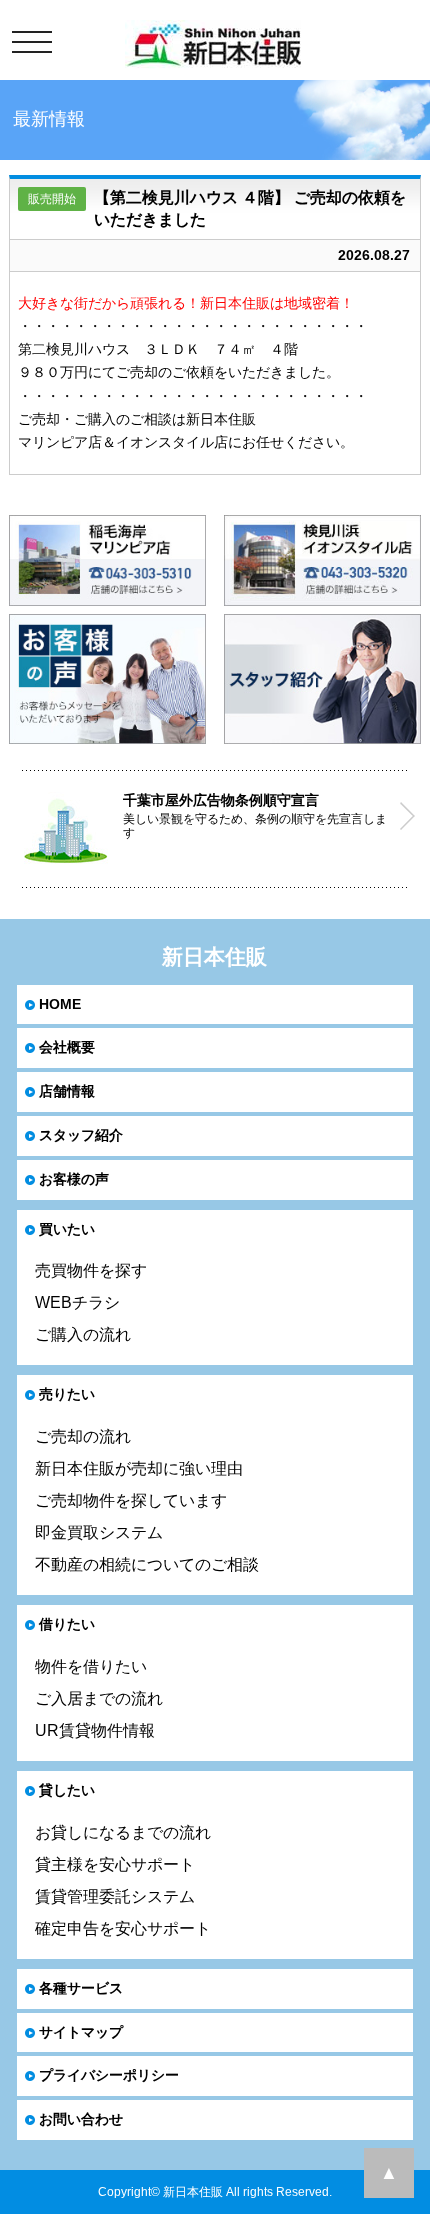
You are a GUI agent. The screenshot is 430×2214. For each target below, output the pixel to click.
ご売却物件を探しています (131, 1500)
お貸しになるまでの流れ (123, 1832)
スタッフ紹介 (81, 1135)
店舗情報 (67, 1091)
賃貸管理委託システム (115, 1896)
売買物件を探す (91, 1270)
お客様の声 (74, 1179)
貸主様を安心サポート (115, 1864)
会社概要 (67, 1047)
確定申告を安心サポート (123, 1928)
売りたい (67, 1394)
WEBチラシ (77, 1302)
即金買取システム (99, 1532)
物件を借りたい (91, 1666)
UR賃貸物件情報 (95, 1730)
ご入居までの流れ (99, 1698)
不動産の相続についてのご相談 (147, 1564)
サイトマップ (81, 2032)
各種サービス (81, 1988)
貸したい (67, 1790)
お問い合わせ (81, 2119)
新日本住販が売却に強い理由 (139, 1468)
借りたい (67, 1624)
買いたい (67, 1229)
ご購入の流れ (83, 1334)
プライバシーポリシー (109, 2075)
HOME (60, 1004)
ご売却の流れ (83, 1436)
